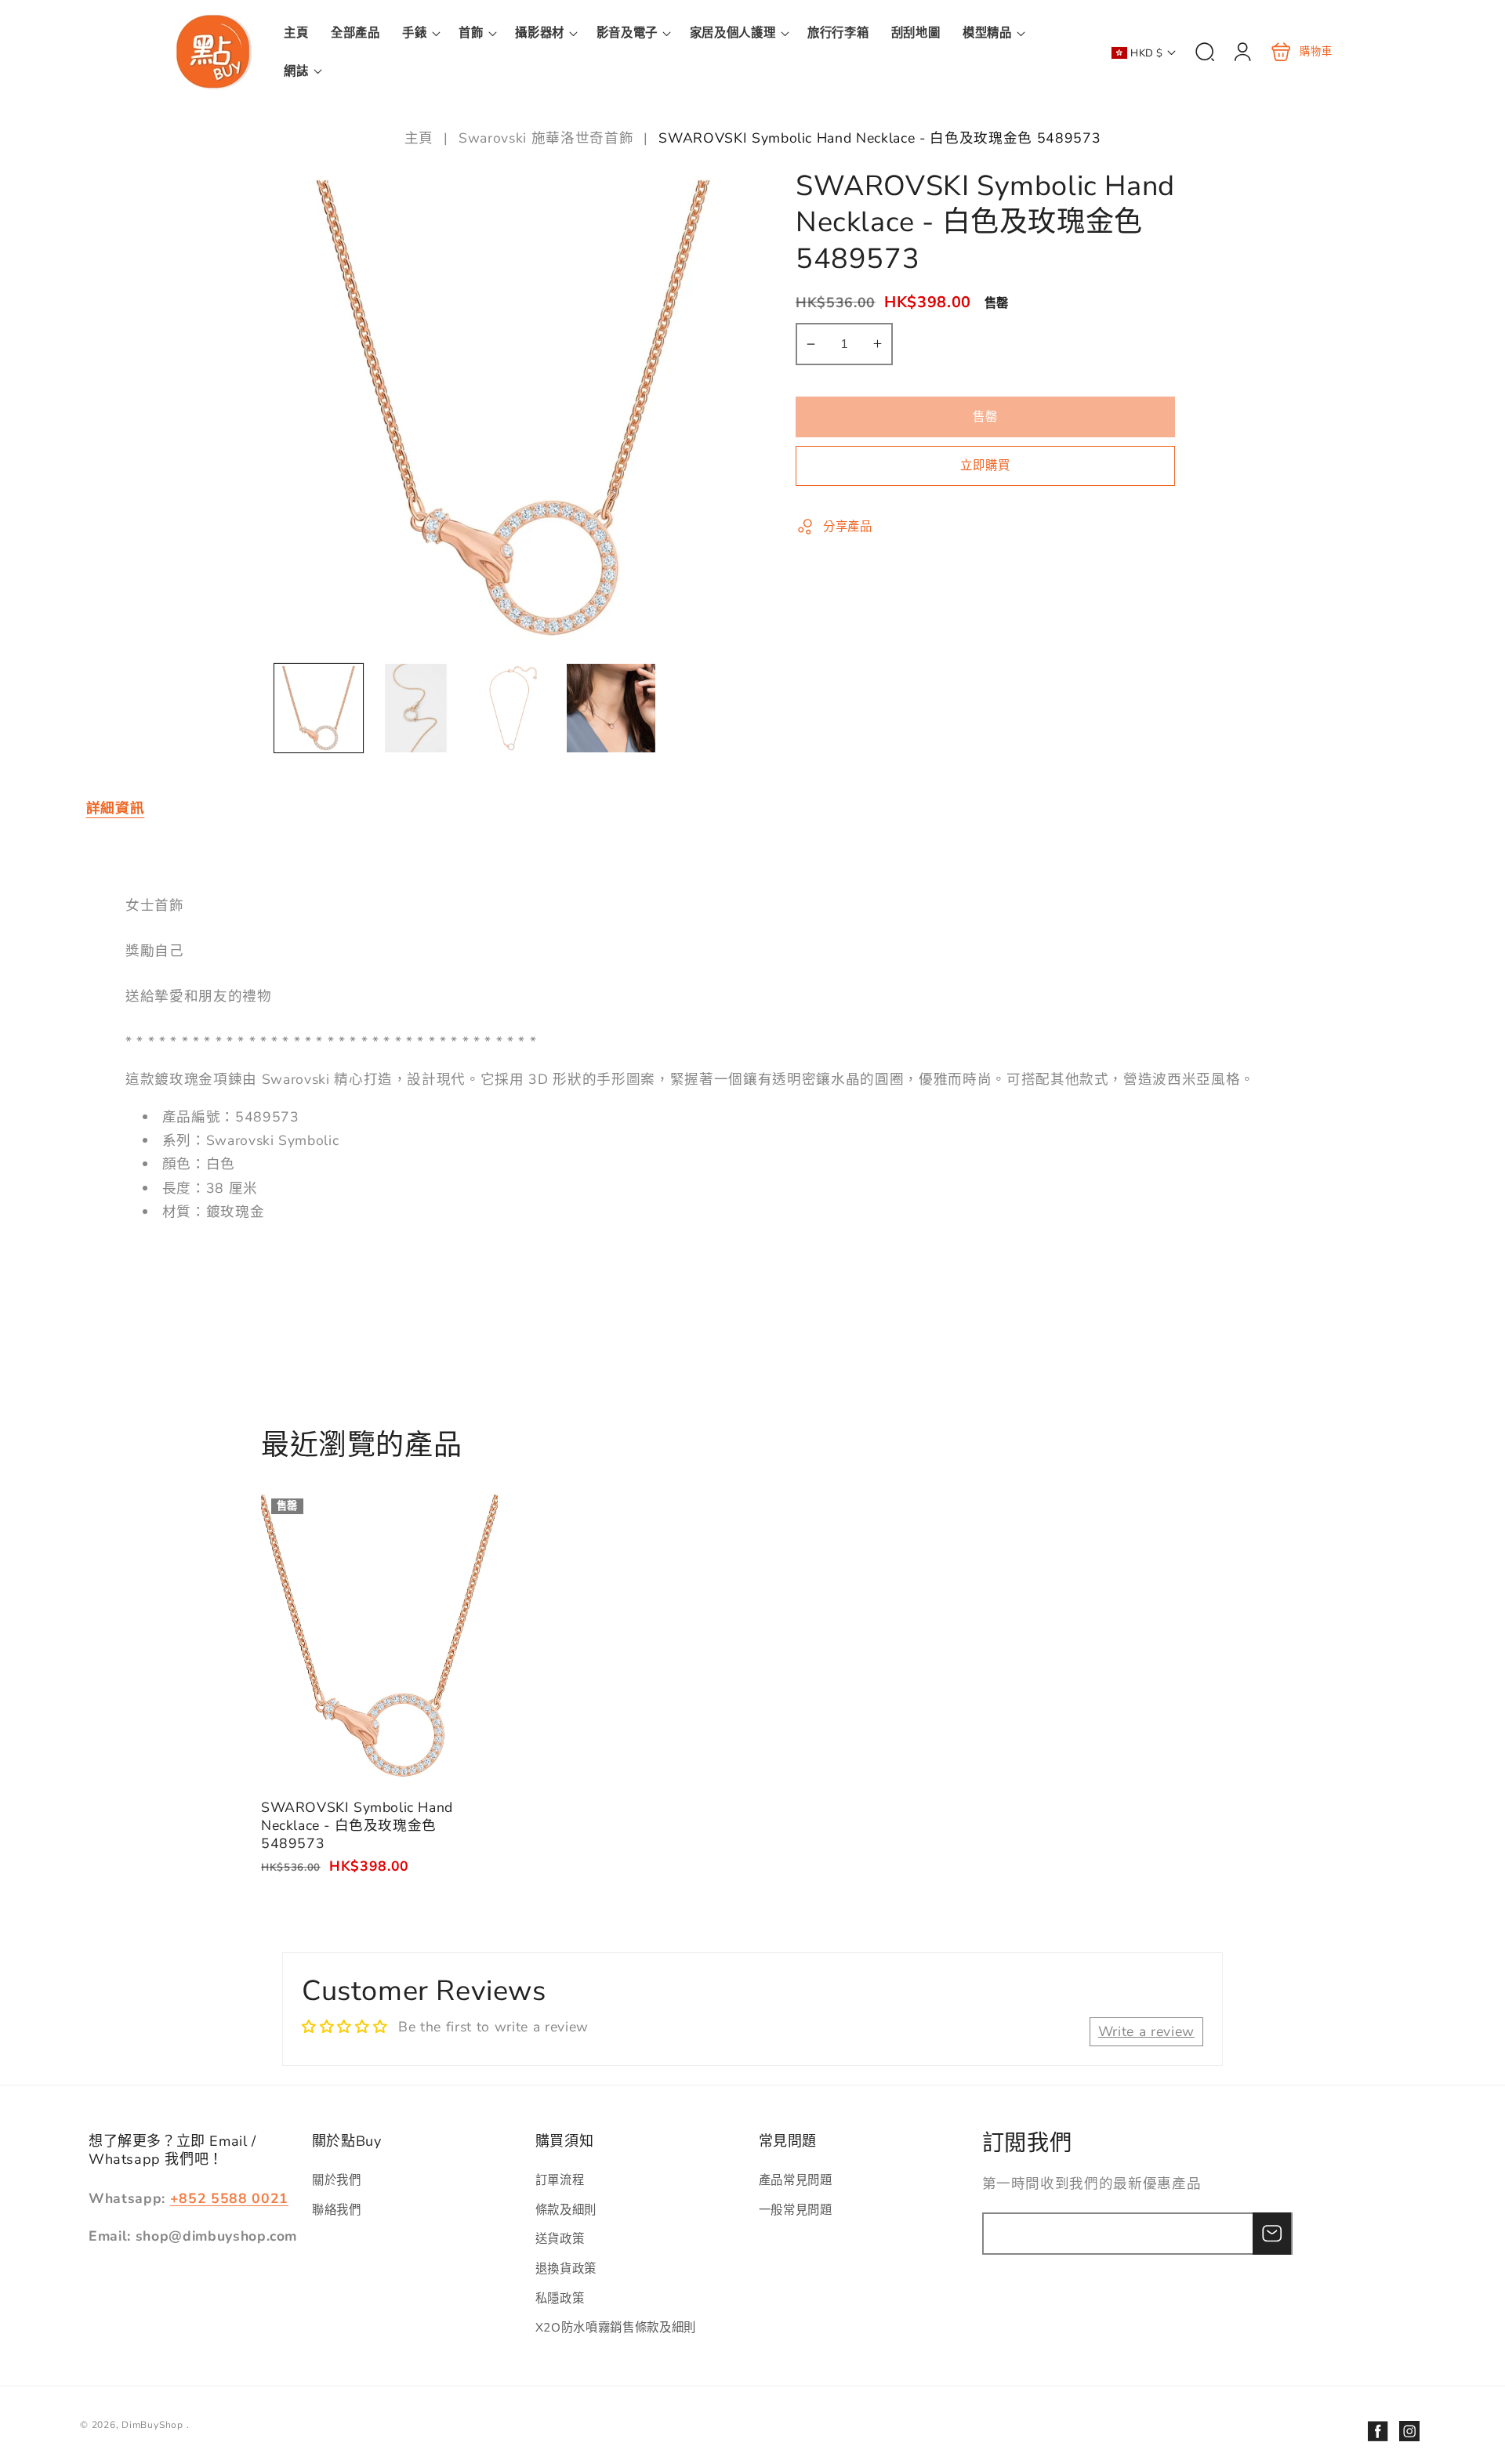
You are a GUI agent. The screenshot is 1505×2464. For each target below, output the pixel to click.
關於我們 (337, 2180)
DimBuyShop (152, 2425)
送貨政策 (560, 2239)
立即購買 (985, 466)
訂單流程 (560, 2180)
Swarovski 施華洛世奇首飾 (546, 138)
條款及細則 (566, 2210)
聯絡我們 (337, 2210)
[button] (419, 33)
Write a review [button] (1146, 2031)
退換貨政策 (566, 2268)
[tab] (116, 808)
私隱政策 (560, 2298)
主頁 (421, 138)
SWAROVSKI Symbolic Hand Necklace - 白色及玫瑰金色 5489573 (379, 1636)
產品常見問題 (796, 2180)
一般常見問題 (796, 2210)
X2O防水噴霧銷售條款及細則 (616, 2327)
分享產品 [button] (848, 526)
